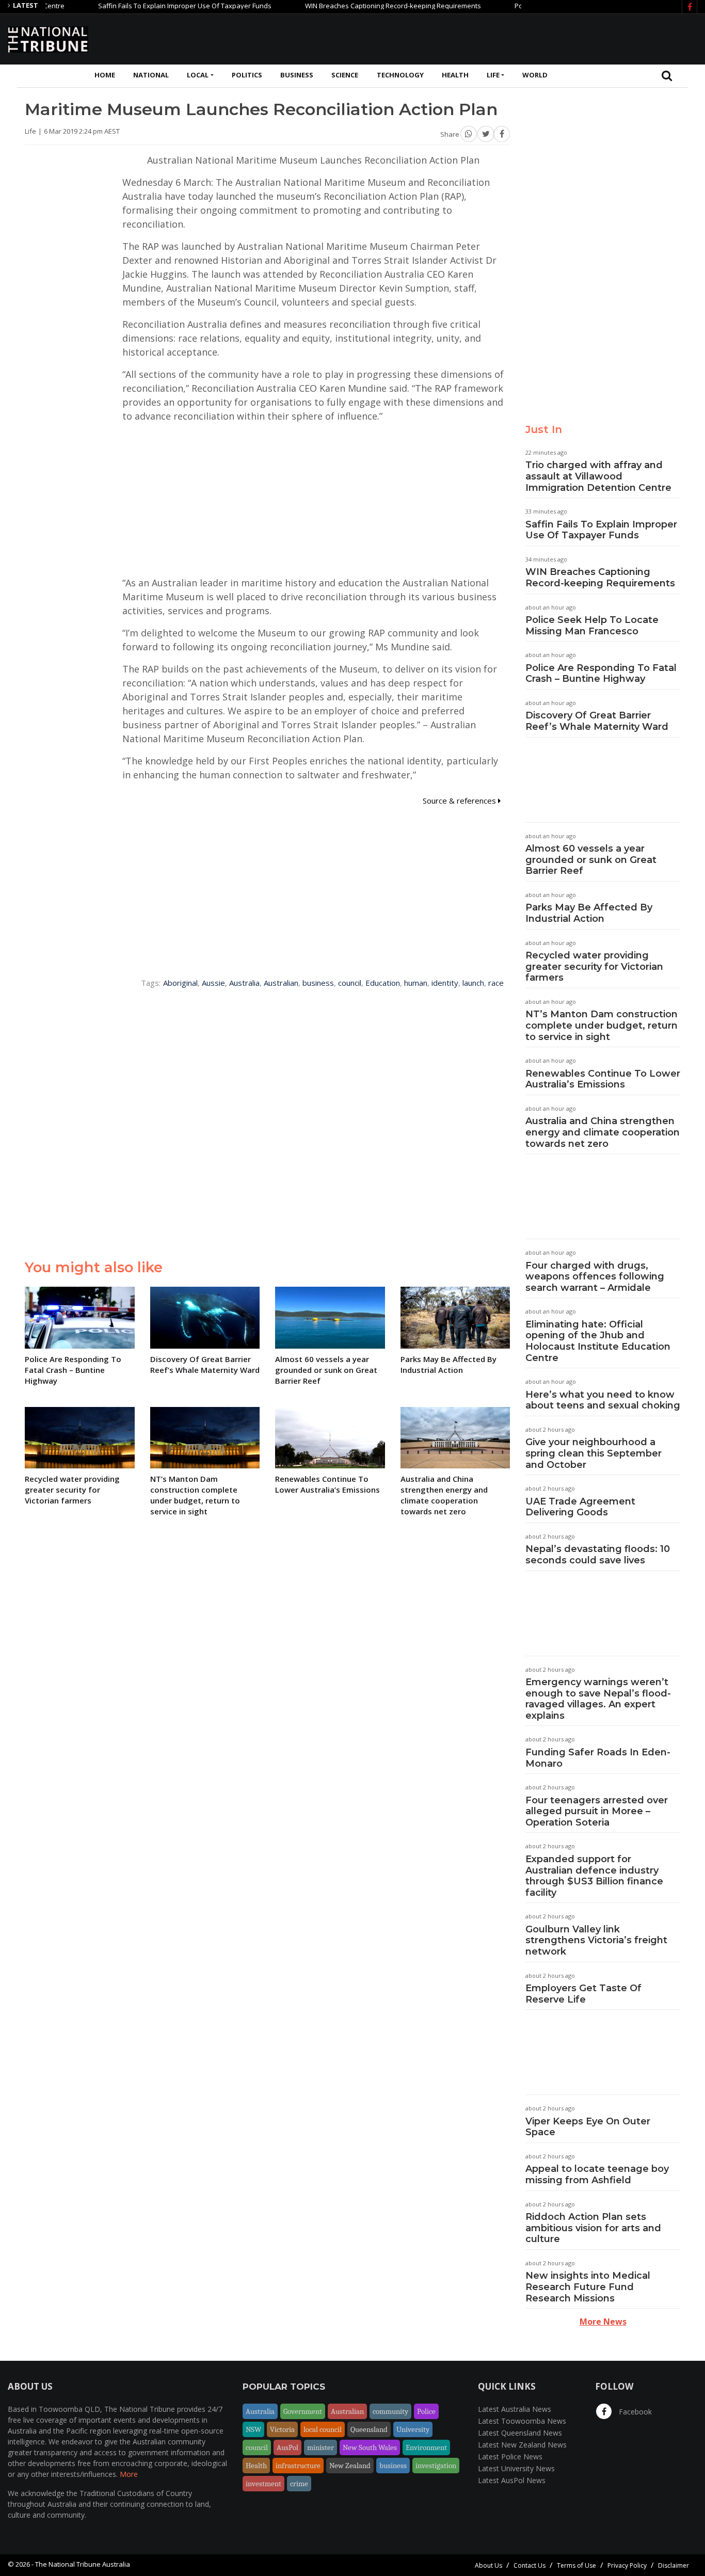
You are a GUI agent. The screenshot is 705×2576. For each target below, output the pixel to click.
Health (455, 75)
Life (493, 75)
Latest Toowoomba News (522, 2421)
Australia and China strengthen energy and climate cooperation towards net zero (603, 1132)
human (416, 983)
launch (473, 983)
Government (303, 2411)
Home (105, 75)
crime (299, 2484)
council (350, 983)
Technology (400, 75)
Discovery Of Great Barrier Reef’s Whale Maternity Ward (597, 721)
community (390, 2411)
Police (426, 2411)
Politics (247, 75)
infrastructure (298, 2466)
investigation (436, 2466)
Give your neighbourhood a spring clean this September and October (594, 1453)
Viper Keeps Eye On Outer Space (588, 2127)
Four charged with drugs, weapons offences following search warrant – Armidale (595, 1277)
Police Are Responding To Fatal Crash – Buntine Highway (601, 674)
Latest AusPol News (512, 2480)
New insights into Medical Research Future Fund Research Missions (588, 2287)
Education (383, 983)
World (535, 75)
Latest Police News (510, 2457)
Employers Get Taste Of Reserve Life (583, 1994)
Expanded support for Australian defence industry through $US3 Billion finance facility (594, 1876)
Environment (426, 2447)
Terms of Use (576, 2565)
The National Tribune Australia (83, 2564)
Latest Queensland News (520, 2433)
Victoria (282, 2429)
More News (603, 2322)
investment (263, 2484)
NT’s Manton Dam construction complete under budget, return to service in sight (602, 1025)
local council (323, 2429)
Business (297, 75)
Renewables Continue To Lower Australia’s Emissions (603, 1079)
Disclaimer (674, 2565)
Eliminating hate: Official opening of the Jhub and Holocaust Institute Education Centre (598, 1341)
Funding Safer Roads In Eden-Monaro (598, 1758)
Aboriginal (180, 983)
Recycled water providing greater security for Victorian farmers (594, 966)
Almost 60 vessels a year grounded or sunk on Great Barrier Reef (591, 860)
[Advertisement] (509, 38)
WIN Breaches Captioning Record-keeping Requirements (354, 6)
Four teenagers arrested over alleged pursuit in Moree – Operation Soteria (597, 1811)
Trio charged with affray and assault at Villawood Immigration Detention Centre (598, 476)
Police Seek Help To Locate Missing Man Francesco (592, 626)
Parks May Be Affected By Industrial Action (589, 913)
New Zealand (350, 2466)
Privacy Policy (627, 2565)
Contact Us (530, 2565)
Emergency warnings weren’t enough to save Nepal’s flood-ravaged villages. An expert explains (598, 1699)
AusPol (287, 2447)
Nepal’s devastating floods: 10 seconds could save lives (598, 1555)
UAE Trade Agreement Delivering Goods (580, 1507)
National (151, 75)
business (318, 983)
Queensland (369, 2429)
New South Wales (370, 2447)
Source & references (460, 801)
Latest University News (516, 2468)
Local (198, 75)
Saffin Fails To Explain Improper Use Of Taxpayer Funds (146, 6)
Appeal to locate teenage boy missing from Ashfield (597, 2174)
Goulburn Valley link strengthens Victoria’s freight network (596, 1940)
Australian (281, 983)
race (496, 983)
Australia (244, 983)
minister (321, 2447)
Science (345, 75)
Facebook (634, 2412)
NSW (253, 2429)
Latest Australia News (515, 2409)
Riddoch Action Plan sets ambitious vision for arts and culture (593, 2228)
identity (445, 983)
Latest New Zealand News (522, 2445)
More (129, 2474)
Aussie (213, 983)
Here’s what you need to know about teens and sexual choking (603, 1400)
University (413, 2429)
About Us (488, 2565)
